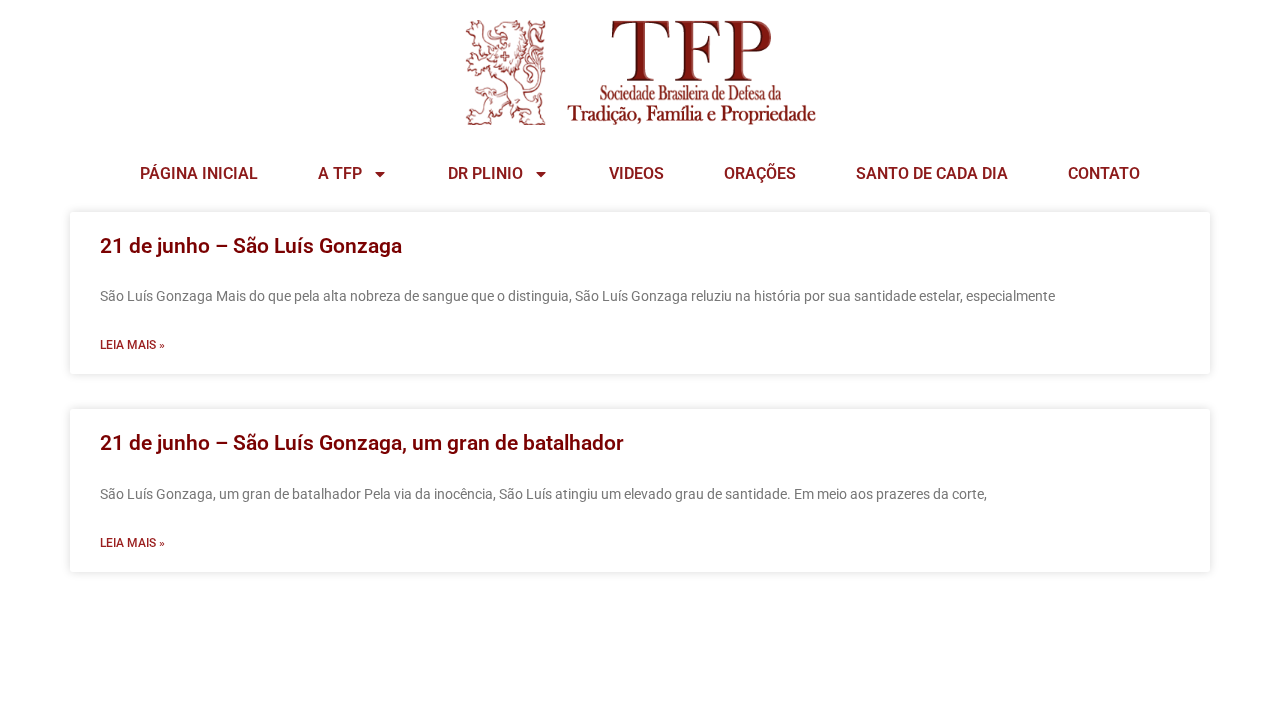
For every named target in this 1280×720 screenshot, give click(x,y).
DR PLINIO (485, 173)
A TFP (340, 173)
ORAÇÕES (760, 173)
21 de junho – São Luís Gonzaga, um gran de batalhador (362, 443)
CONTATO (1104, 173)
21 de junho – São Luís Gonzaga (251, 246)
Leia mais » (132, 345)
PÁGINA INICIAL (199, 173)
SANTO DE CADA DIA (932, 173)
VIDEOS (636, 173)
